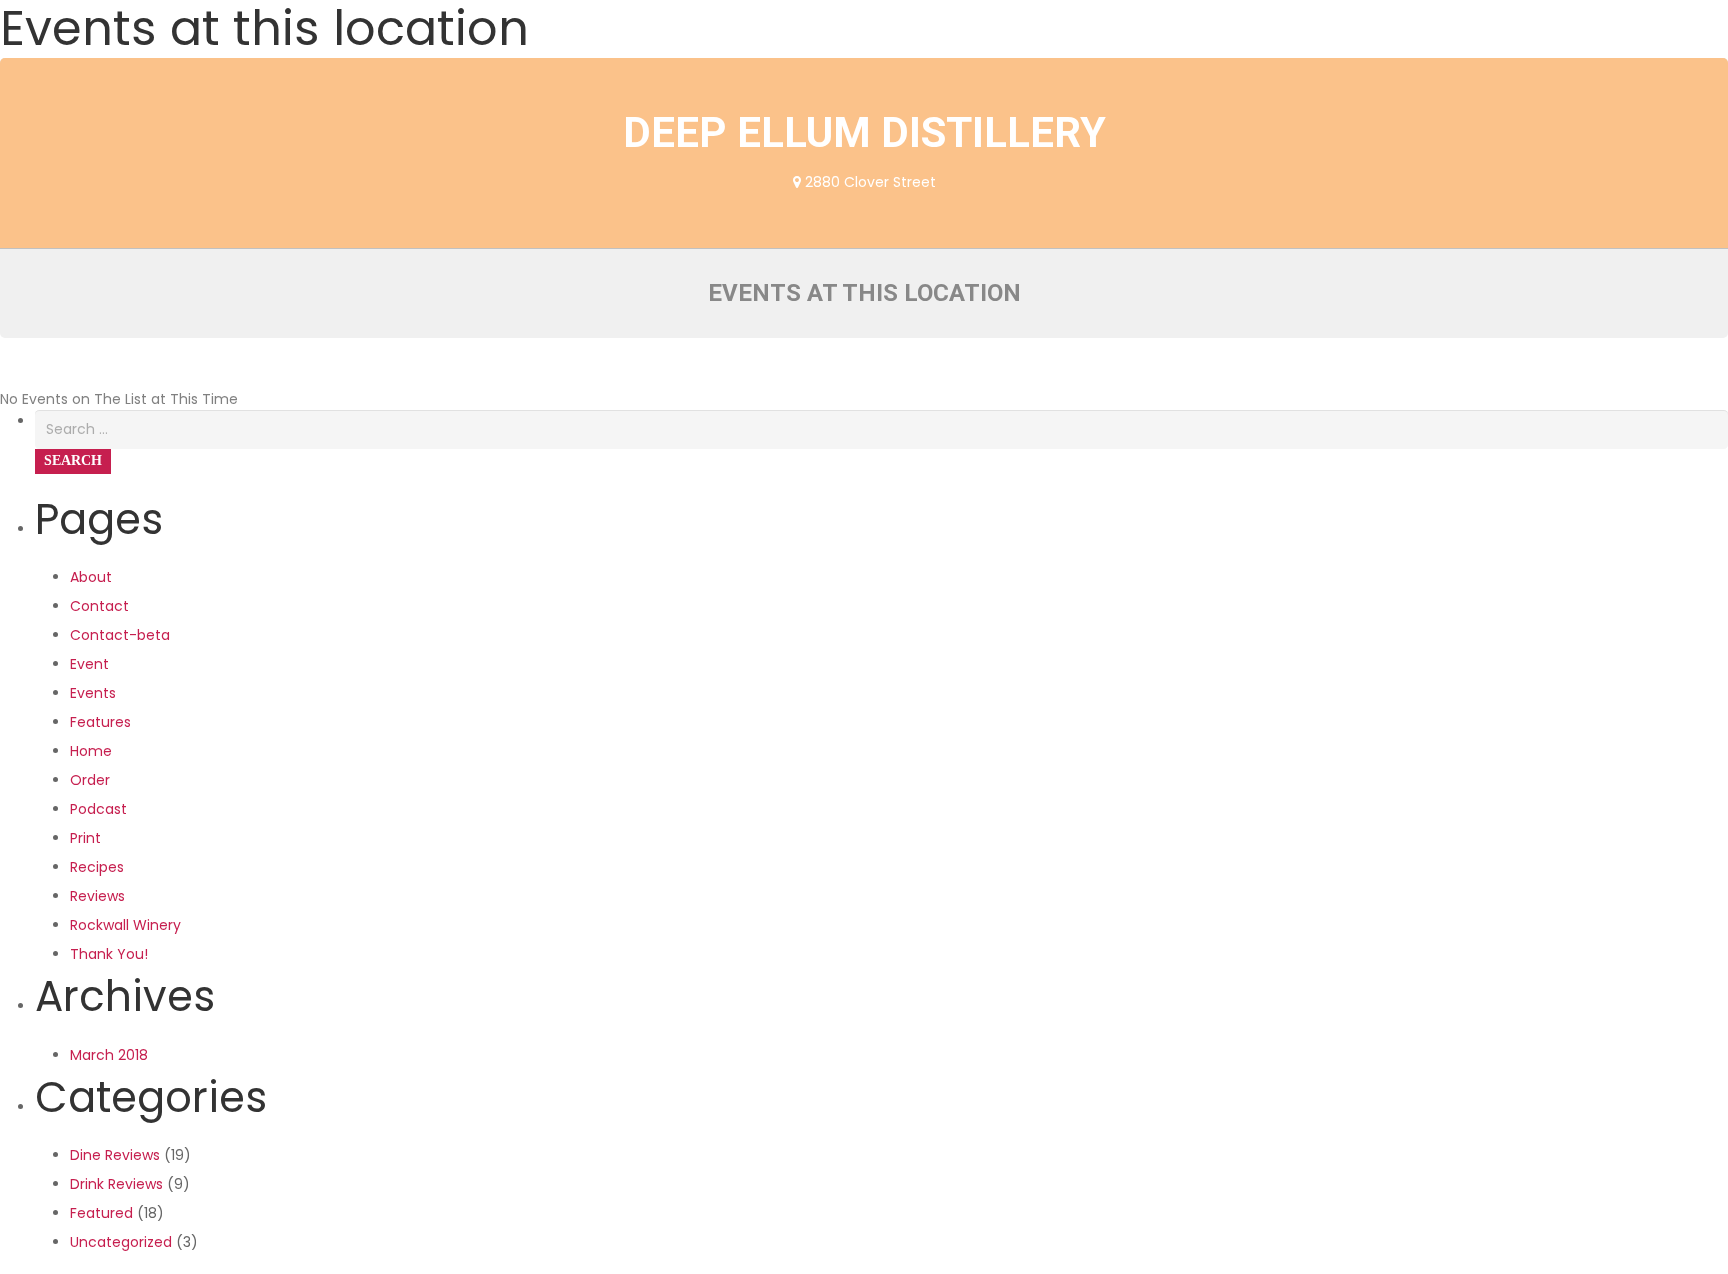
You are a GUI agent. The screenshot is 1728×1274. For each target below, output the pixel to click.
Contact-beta (120, 635)
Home (91, 751)
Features (100, 722)
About (91, 577)
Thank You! (109, 954)
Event (89, 664)
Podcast (98, 809)
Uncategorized (121, 1242)
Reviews (97, 896)
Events (93, 693)
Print (85, 838)
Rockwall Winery (125, 925)
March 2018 (109, 1055)
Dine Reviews (115, 1155)
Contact (99, 606)
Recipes (97, 867)
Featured (101, 1213)
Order (90, 780)
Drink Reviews (116, 1184)
